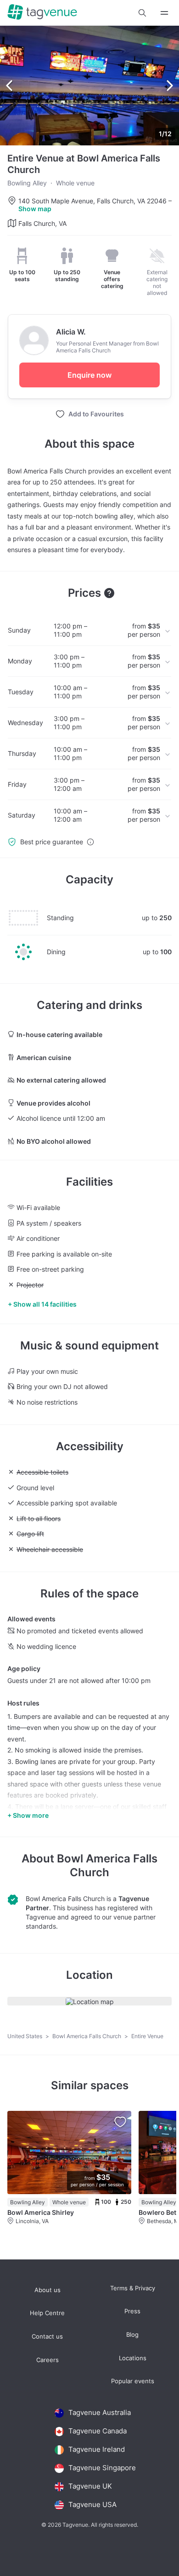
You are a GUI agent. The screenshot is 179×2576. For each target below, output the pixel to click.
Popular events (133, 2381)
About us (48, 2290)
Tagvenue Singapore (102, 2468)
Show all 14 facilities (45, 1304)
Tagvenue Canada (98, 2431)
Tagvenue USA (92, 2504)
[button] (142, 13)
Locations (133, 2358)
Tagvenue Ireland (97, 2449)
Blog (132, 2335)
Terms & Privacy (133, 2288)
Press (132, 2311)
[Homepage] (42, 13)
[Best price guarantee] (90, 842)
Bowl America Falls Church (107, 1865)
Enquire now (89, 375)
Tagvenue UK (90, 2486)
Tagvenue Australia (100, 2412)
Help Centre (47, 2313)
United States (25, 2036)
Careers (48, 2360)
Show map (35, 209)
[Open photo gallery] (89, 86)
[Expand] (164, 13)
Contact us (47, 2337)
